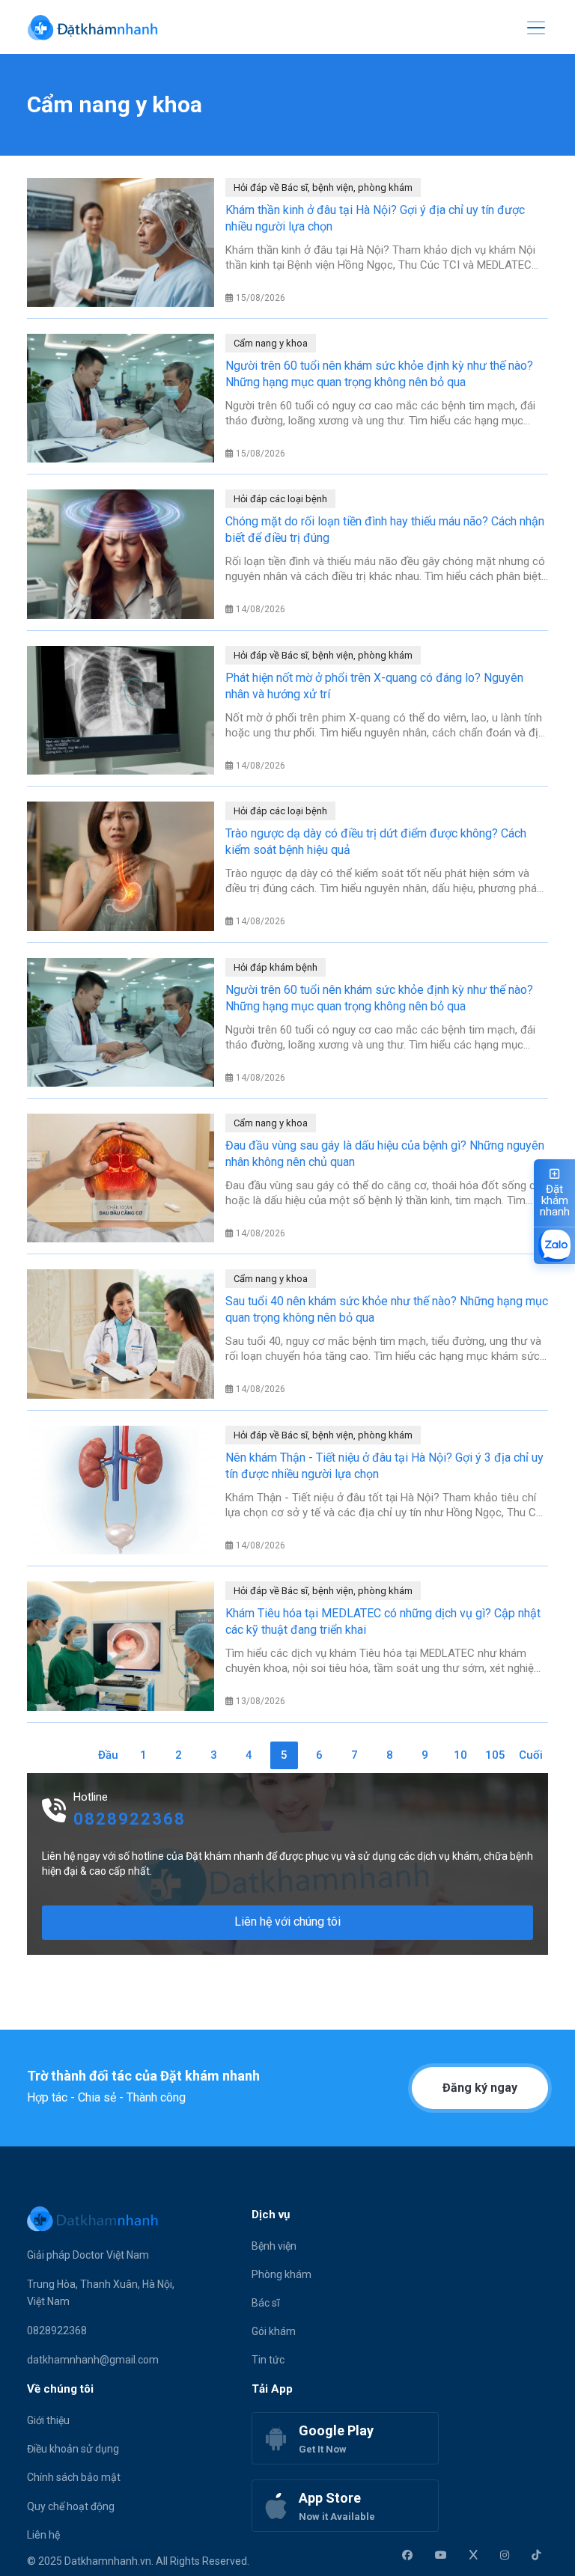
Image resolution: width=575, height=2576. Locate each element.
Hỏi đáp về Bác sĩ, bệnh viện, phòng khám (323, 187)
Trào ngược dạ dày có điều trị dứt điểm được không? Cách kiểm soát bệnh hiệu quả (376, 842)
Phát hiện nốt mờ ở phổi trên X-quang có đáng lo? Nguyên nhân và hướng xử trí (374, 686)
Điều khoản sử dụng (73, 2449)
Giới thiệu (48, 2420)
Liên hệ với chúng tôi (287, 1922)
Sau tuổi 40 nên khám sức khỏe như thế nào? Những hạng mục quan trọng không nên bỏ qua (387, 1309)
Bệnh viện (274, 2246)
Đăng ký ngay (480, 2088)
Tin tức (268, 2360)
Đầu (108, 1755)
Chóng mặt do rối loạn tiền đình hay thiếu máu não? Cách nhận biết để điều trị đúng (385, 529)
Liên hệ (43, 2535)
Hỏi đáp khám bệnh (276, 967)
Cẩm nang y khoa (271, 343)
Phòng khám (282, 2274)
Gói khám (274, 2331)
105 (495, 1755)
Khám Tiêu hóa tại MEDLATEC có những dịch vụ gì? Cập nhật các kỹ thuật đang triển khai (383, 1621)
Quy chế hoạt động (71, 2506)
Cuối (531, 1755)
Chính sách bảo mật (74, 2477)
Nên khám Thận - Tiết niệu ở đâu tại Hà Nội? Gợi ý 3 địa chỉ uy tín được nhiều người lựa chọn (384, 1466)
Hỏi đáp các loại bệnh (280, 499)
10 (460, 1755)
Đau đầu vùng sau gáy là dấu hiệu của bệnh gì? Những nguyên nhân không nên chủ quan (385, 1154)
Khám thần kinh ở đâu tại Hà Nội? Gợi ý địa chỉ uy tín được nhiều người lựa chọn (375, 218)
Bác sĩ (265, 2303)
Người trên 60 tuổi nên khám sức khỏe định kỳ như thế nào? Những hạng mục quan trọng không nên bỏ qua (379, 374)
